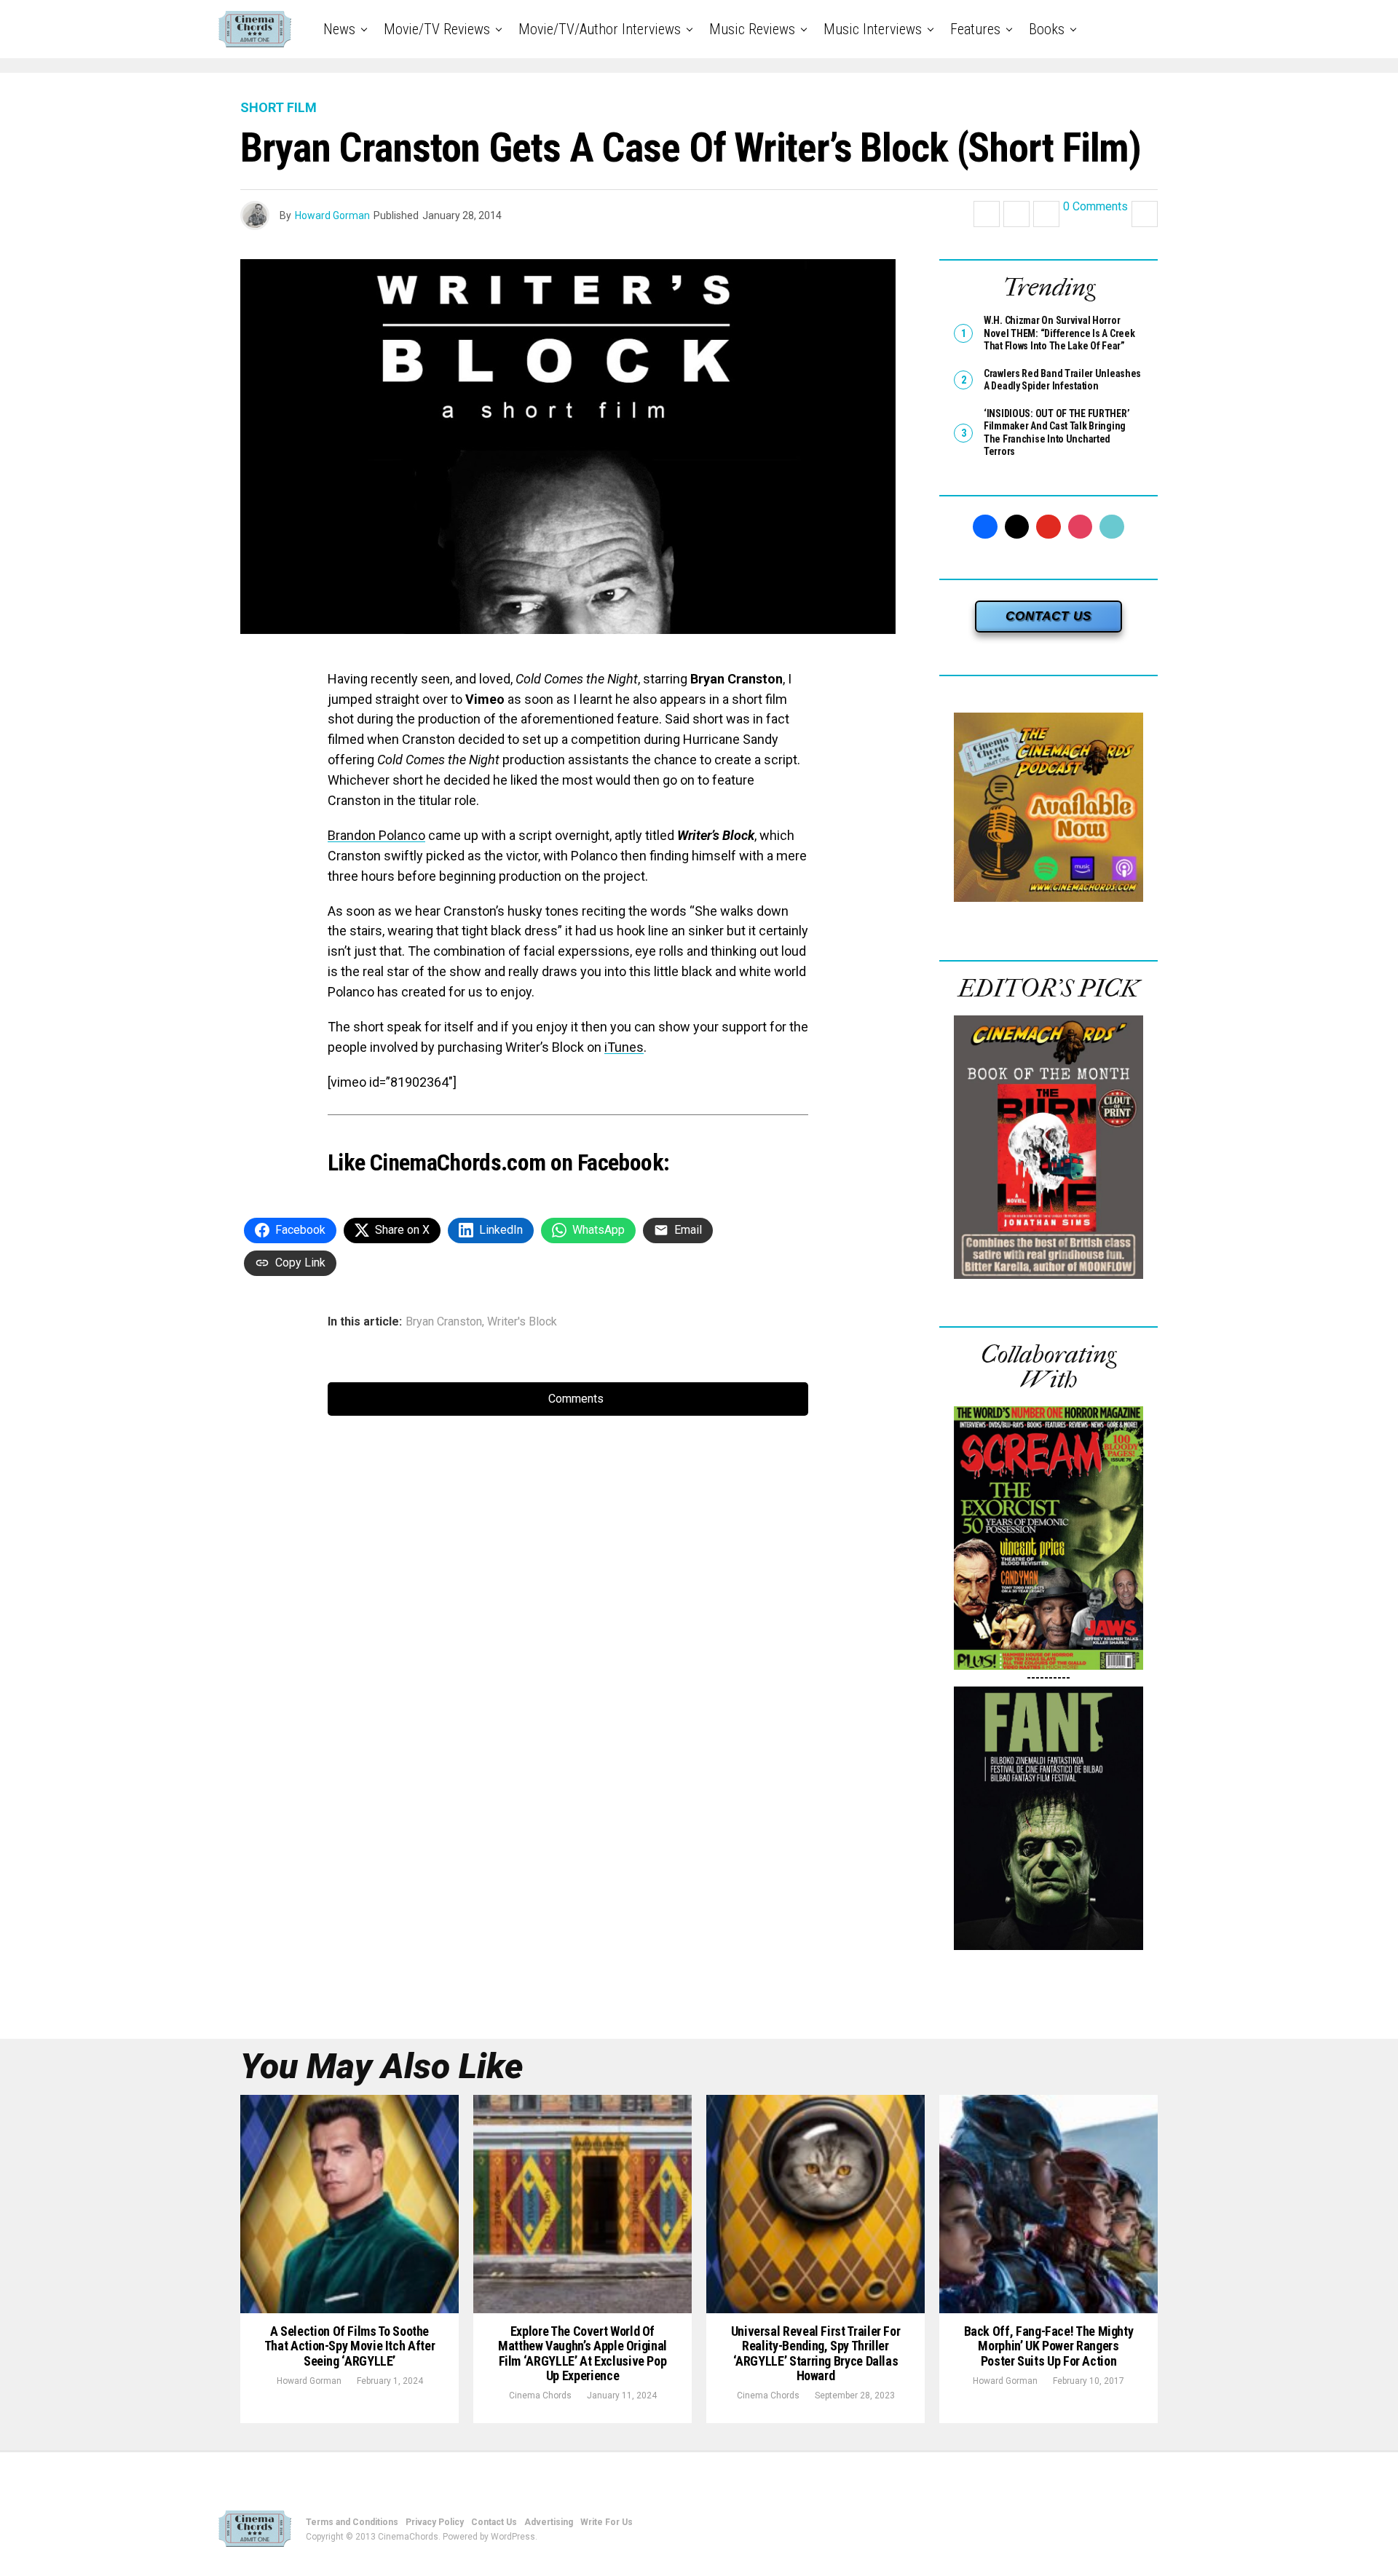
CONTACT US (1048, 616)
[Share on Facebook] (987, 214)
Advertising (549, 2522)
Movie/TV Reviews (437, 29)
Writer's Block (522, 1322)
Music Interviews (873, 29)
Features (975, 29)
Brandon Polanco (376, 835)
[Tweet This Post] (1016, 214)
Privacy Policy (435, 2522)
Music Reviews (752, 29)
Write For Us (607, 2522)
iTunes (624, 1047)
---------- (1048, 1677)
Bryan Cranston (444, 1322)
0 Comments (1095, 207)
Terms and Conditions (352, 2522)
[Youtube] (1048, 527)
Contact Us (494, 2522)
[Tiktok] (1112, 527)
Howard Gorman (332, 215)
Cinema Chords (540, 2395)
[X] (1017, 527)
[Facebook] (985, 527)
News (339, 29)
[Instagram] (1081, 527)
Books (1047, 29)
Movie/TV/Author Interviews (600, 29)
